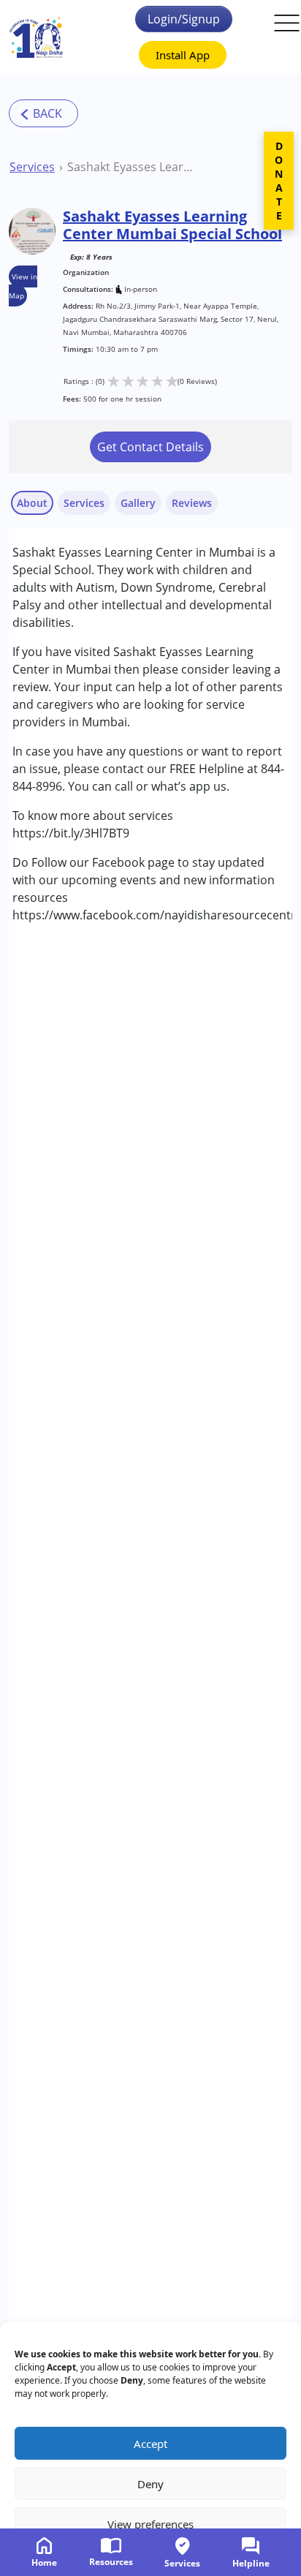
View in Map (23, 286)
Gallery (138, 503)
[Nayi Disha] (36, 38)
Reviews (192, 503)
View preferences (150, 2524)
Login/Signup (184, 19)
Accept (150, 2444)
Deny (150, 2484)
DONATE (279, 181)
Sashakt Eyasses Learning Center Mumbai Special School (131, 167)
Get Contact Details (150, 447)
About (32, 503)
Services (32, 167)
